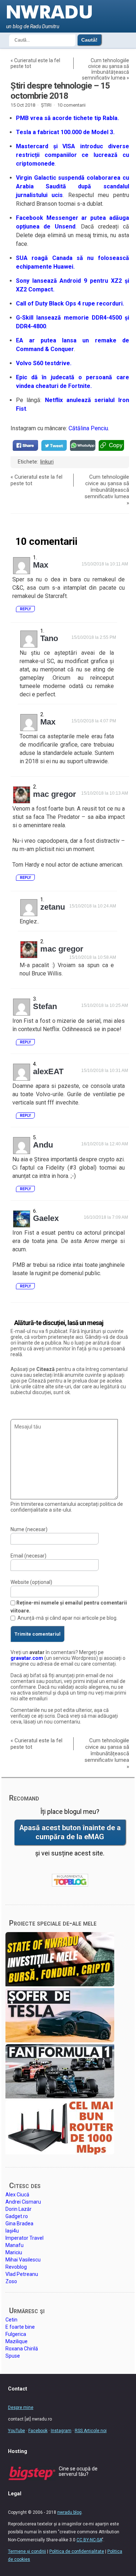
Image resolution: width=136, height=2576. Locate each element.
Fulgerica (16, 2334)
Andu (43, 1145)
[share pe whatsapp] (83, 445)
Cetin (11, 2320)
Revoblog (16, 2267)
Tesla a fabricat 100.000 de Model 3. (65, 132)
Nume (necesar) (29, 1529)
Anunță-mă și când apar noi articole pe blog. (67, 1618)
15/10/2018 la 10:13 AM (105, 793)
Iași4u (12, 2231)
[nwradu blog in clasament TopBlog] (70, 1880)
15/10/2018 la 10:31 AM (105, 1071)
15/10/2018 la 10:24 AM (93, 906)
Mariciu (14, 2252)
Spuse (13, 2356)
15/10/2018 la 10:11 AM (105, 564)
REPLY (25, 609)
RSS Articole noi (91, 2431)
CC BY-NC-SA (89, 2540)
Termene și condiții (27, 2551)
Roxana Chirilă (22, 2349)
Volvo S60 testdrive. (44, 363)
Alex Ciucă (17, 2195)
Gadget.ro (17, 2216)
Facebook (38, 2431)
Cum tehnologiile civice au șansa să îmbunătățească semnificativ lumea (106, 69)
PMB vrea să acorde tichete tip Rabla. (67, 118)
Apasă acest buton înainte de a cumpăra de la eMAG (70, 1832)
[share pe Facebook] (25, 445)
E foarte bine (20, 2327)
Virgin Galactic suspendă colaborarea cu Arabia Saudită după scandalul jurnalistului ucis (73, 186)
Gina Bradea (19, 2223)
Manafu (15, 2245)
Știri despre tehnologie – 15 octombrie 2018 (60, 91)
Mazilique (17, 2341)
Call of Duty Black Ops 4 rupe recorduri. (70, 304)
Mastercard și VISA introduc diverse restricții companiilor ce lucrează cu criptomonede (73, 155)
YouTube (17, 2431)
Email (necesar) (28, 1556)
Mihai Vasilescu (23, 2260)
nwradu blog (69, 2512)
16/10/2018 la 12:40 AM (105, 1144)
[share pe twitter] (54, 445)
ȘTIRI (46, 105)
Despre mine (21, 2408)
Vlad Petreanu (22, 2274)
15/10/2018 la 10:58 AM (93, 957)
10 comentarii (71, 105)
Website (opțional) (31, 1582)
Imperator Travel (24, 2238)
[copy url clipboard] (111, 445)
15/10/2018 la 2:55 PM (94, 637)
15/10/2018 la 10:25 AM (105, 1005)
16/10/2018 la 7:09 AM (106, 1217)
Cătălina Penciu (88, 428)
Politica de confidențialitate (77, 2551)
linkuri (47, 462)
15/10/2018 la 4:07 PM (94, 721)
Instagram (61, 2431)
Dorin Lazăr (18, 2209)
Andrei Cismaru (23, 2202)
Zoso (11, 2281)
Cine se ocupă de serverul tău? (78, 2471)
